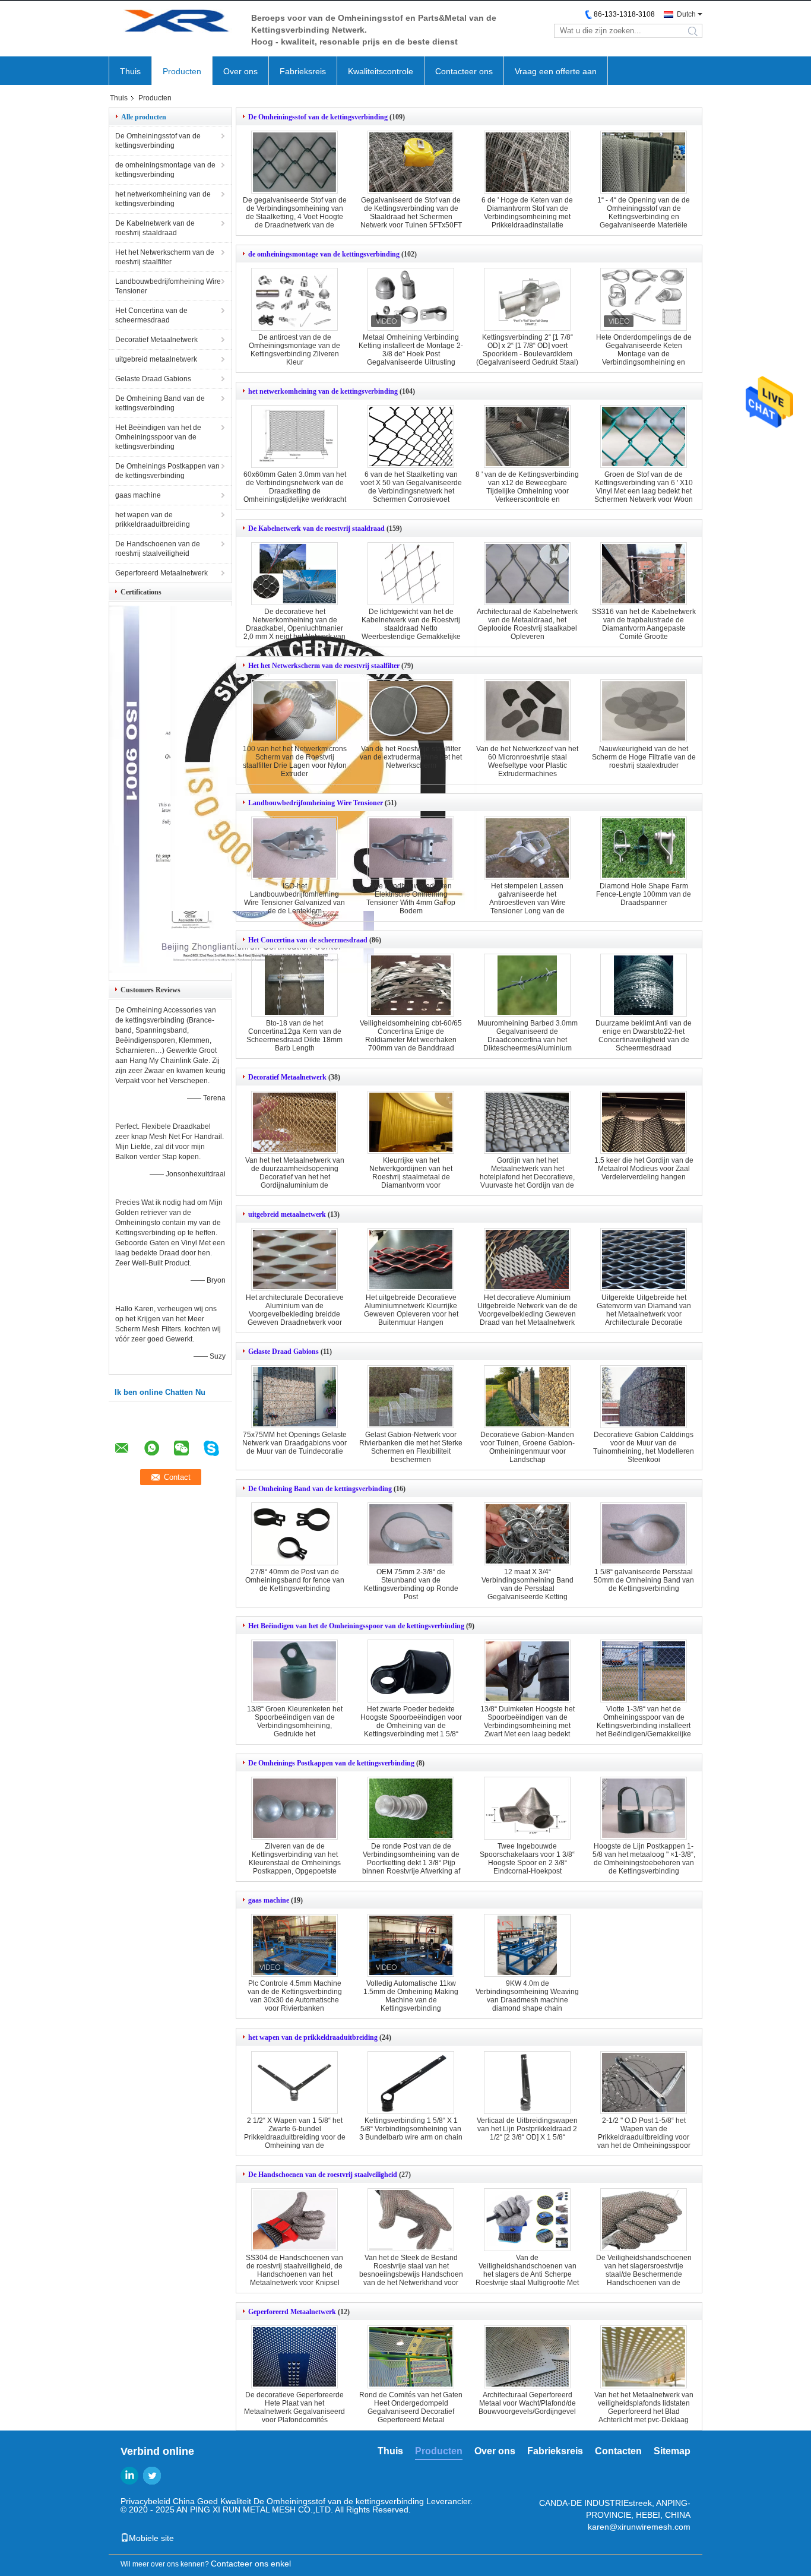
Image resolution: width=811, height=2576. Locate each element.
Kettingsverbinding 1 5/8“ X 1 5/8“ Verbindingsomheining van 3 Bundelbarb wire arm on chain (411, 2129)
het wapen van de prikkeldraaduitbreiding (153, 520)
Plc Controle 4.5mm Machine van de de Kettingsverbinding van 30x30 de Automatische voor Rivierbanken (295, 1996)
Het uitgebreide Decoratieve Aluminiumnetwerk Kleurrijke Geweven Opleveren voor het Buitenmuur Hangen (411, 1310)
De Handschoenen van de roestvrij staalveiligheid (158, 549)
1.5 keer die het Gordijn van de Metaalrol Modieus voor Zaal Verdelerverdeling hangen (644, 1169)
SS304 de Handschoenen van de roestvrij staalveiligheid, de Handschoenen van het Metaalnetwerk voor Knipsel (294, 2270)
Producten (182, 71)
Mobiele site (151, 2538)
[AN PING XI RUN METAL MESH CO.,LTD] (174, 23)
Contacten (618, 2451)
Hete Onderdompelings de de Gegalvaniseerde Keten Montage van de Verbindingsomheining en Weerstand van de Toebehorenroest (644, 358)
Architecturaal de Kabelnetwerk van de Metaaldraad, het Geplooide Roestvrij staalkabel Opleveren (527, 624)
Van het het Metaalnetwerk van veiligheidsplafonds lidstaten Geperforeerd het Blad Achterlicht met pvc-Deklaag (644, 2407)
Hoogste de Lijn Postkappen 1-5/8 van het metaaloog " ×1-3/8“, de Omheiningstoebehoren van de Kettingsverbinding (644, 1859)
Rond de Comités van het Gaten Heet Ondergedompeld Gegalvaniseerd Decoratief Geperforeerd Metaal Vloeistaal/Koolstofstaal (411, 2412)
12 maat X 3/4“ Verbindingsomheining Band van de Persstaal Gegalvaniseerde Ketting (528, 1584)
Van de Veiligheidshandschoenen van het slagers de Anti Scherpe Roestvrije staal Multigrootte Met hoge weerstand (527, 2274)
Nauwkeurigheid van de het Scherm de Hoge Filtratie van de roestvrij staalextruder (644, 757)
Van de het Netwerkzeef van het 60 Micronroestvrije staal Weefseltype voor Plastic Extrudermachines (527, 761)
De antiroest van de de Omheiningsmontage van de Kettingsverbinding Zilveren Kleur (294, 350)
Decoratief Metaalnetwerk (156, 340)
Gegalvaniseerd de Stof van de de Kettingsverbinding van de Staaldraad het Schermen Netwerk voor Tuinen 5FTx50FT (411, 213)
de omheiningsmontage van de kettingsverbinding (165, 170)
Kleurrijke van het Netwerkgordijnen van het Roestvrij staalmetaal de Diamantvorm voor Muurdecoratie (411, 1177)
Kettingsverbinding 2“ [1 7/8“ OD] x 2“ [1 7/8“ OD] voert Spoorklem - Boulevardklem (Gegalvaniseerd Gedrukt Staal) (527, 350)
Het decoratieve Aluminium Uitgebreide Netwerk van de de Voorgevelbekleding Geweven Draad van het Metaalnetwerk (528, 1310)
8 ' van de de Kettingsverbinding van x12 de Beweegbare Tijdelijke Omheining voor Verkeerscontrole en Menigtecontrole (527, 491)
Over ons (240, 71)
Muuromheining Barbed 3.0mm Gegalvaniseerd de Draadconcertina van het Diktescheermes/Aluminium (528, 1036)
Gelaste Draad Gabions (153, 379)
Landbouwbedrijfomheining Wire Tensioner (168, 286)
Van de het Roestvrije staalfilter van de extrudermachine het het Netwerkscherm (411, 757)
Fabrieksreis (303, 71)
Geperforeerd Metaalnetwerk (161, 573)
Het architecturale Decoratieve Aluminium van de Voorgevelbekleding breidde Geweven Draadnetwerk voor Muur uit (295, 1314)
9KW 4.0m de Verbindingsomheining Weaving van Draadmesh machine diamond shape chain (527, 1996)
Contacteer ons (464, 71)
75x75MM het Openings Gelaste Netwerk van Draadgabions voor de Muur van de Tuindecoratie (294, 1443)
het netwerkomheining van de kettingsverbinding (163, 199)
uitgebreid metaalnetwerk (156, 359)
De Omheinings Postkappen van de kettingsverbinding (167, 471)
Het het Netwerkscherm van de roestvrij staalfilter (165, 257)
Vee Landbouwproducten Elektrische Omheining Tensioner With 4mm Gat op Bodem (411, 898)
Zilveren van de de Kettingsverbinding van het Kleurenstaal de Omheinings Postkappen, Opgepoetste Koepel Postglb (295, 1863)
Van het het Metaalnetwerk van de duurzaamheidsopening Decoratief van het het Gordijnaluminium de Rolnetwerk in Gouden (295, 1177)
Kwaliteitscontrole (381, 71)
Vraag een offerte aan (556, 71)
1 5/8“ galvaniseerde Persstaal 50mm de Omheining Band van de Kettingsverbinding (644, 1580)
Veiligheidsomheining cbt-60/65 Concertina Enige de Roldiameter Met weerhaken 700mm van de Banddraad (411, 1036)
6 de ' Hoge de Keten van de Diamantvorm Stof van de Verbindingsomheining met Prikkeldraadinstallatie (527, 213)
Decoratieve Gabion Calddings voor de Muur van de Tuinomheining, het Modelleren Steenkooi (644, 1447)
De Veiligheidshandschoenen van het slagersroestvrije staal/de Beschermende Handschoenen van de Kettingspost (644, 2274)
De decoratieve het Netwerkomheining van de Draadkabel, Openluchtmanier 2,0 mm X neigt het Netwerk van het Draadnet (294, 628)
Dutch (686, 14)
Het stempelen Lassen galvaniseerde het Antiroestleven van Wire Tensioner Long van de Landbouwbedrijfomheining (527, 903)
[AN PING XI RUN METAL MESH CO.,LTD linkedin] (129, 2476)
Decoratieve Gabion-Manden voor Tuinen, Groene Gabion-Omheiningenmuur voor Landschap (528, 1447)
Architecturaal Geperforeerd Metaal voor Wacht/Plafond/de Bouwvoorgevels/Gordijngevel (527, 2403)
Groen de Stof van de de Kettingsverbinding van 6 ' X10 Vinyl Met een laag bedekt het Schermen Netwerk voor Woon (644, 487)
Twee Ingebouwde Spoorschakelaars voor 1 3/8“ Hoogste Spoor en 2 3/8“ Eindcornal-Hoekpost (527, 1859)
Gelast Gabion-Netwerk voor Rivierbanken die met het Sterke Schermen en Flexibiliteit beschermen (411, 1447)
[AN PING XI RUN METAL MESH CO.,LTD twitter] (152, 2476)
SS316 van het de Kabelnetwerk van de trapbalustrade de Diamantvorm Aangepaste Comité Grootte (644, 624)
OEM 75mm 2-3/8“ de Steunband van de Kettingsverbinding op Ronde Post (411, 1584)
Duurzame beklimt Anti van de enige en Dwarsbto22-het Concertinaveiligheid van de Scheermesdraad (644, 1036)
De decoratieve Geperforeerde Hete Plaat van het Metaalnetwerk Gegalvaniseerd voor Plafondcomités (294, 2407)
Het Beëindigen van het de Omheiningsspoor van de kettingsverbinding (158, 437)
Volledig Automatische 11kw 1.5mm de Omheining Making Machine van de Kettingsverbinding (411, 1996)
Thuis (130, 71)
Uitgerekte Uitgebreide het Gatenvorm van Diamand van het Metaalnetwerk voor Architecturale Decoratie (644, 1310)
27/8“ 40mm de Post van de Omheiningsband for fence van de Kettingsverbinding (295, 1580)
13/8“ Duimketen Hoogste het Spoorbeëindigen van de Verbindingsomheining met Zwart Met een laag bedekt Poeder (528, 1726)
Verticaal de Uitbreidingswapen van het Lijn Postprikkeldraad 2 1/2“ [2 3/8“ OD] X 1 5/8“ (527, 2129)
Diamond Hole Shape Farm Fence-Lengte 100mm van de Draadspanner (644, 894)
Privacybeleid (145, 2501)
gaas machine (138, 495)
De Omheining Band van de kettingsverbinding (160, 403)
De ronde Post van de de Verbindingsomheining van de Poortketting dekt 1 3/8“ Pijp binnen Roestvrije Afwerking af (411, 1859)
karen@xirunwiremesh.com (639, 2527)
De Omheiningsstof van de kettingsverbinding (158, 141)
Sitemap (672, 2451)
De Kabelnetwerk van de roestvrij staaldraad (155, 228)
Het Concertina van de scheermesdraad (151, 315)
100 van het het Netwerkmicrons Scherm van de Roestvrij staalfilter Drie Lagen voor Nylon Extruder (295, 761)
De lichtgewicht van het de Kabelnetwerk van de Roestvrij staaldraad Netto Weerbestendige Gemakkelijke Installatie (411, 628)
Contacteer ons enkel (251, 2564)
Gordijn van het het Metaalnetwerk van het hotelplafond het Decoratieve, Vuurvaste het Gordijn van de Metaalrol (527, 1177)
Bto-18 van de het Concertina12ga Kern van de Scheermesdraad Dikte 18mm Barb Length (294, 1036)
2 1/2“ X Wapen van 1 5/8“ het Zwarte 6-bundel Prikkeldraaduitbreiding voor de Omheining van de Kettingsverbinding (295, 2137)
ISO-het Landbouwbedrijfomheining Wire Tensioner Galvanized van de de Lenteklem (294, 898)
